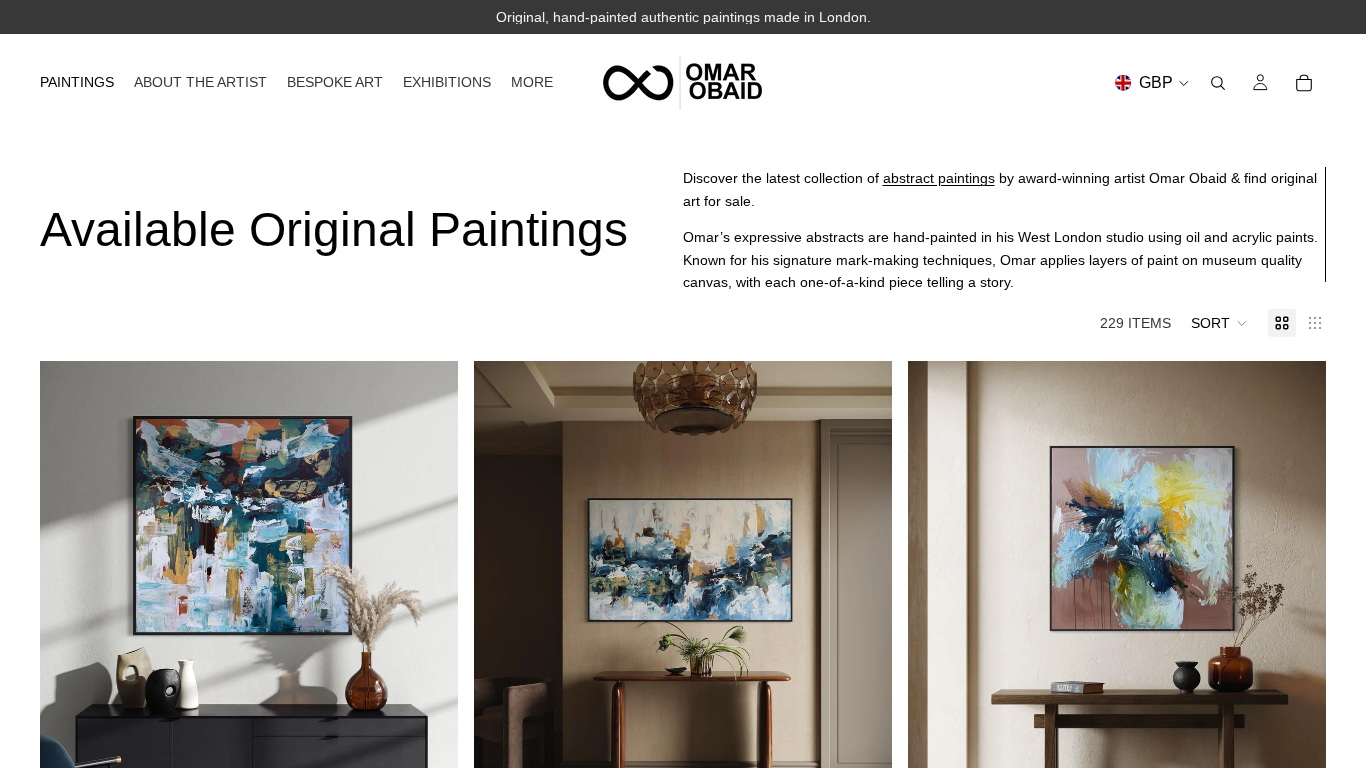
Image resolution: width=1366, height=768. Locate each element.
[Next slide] (428, 623)
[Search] (1218, 83)
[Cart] (1304, 83)
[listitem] (532, 82)
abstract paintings (939, 178)
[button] (1219, 323)
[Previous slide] (70, 623)
